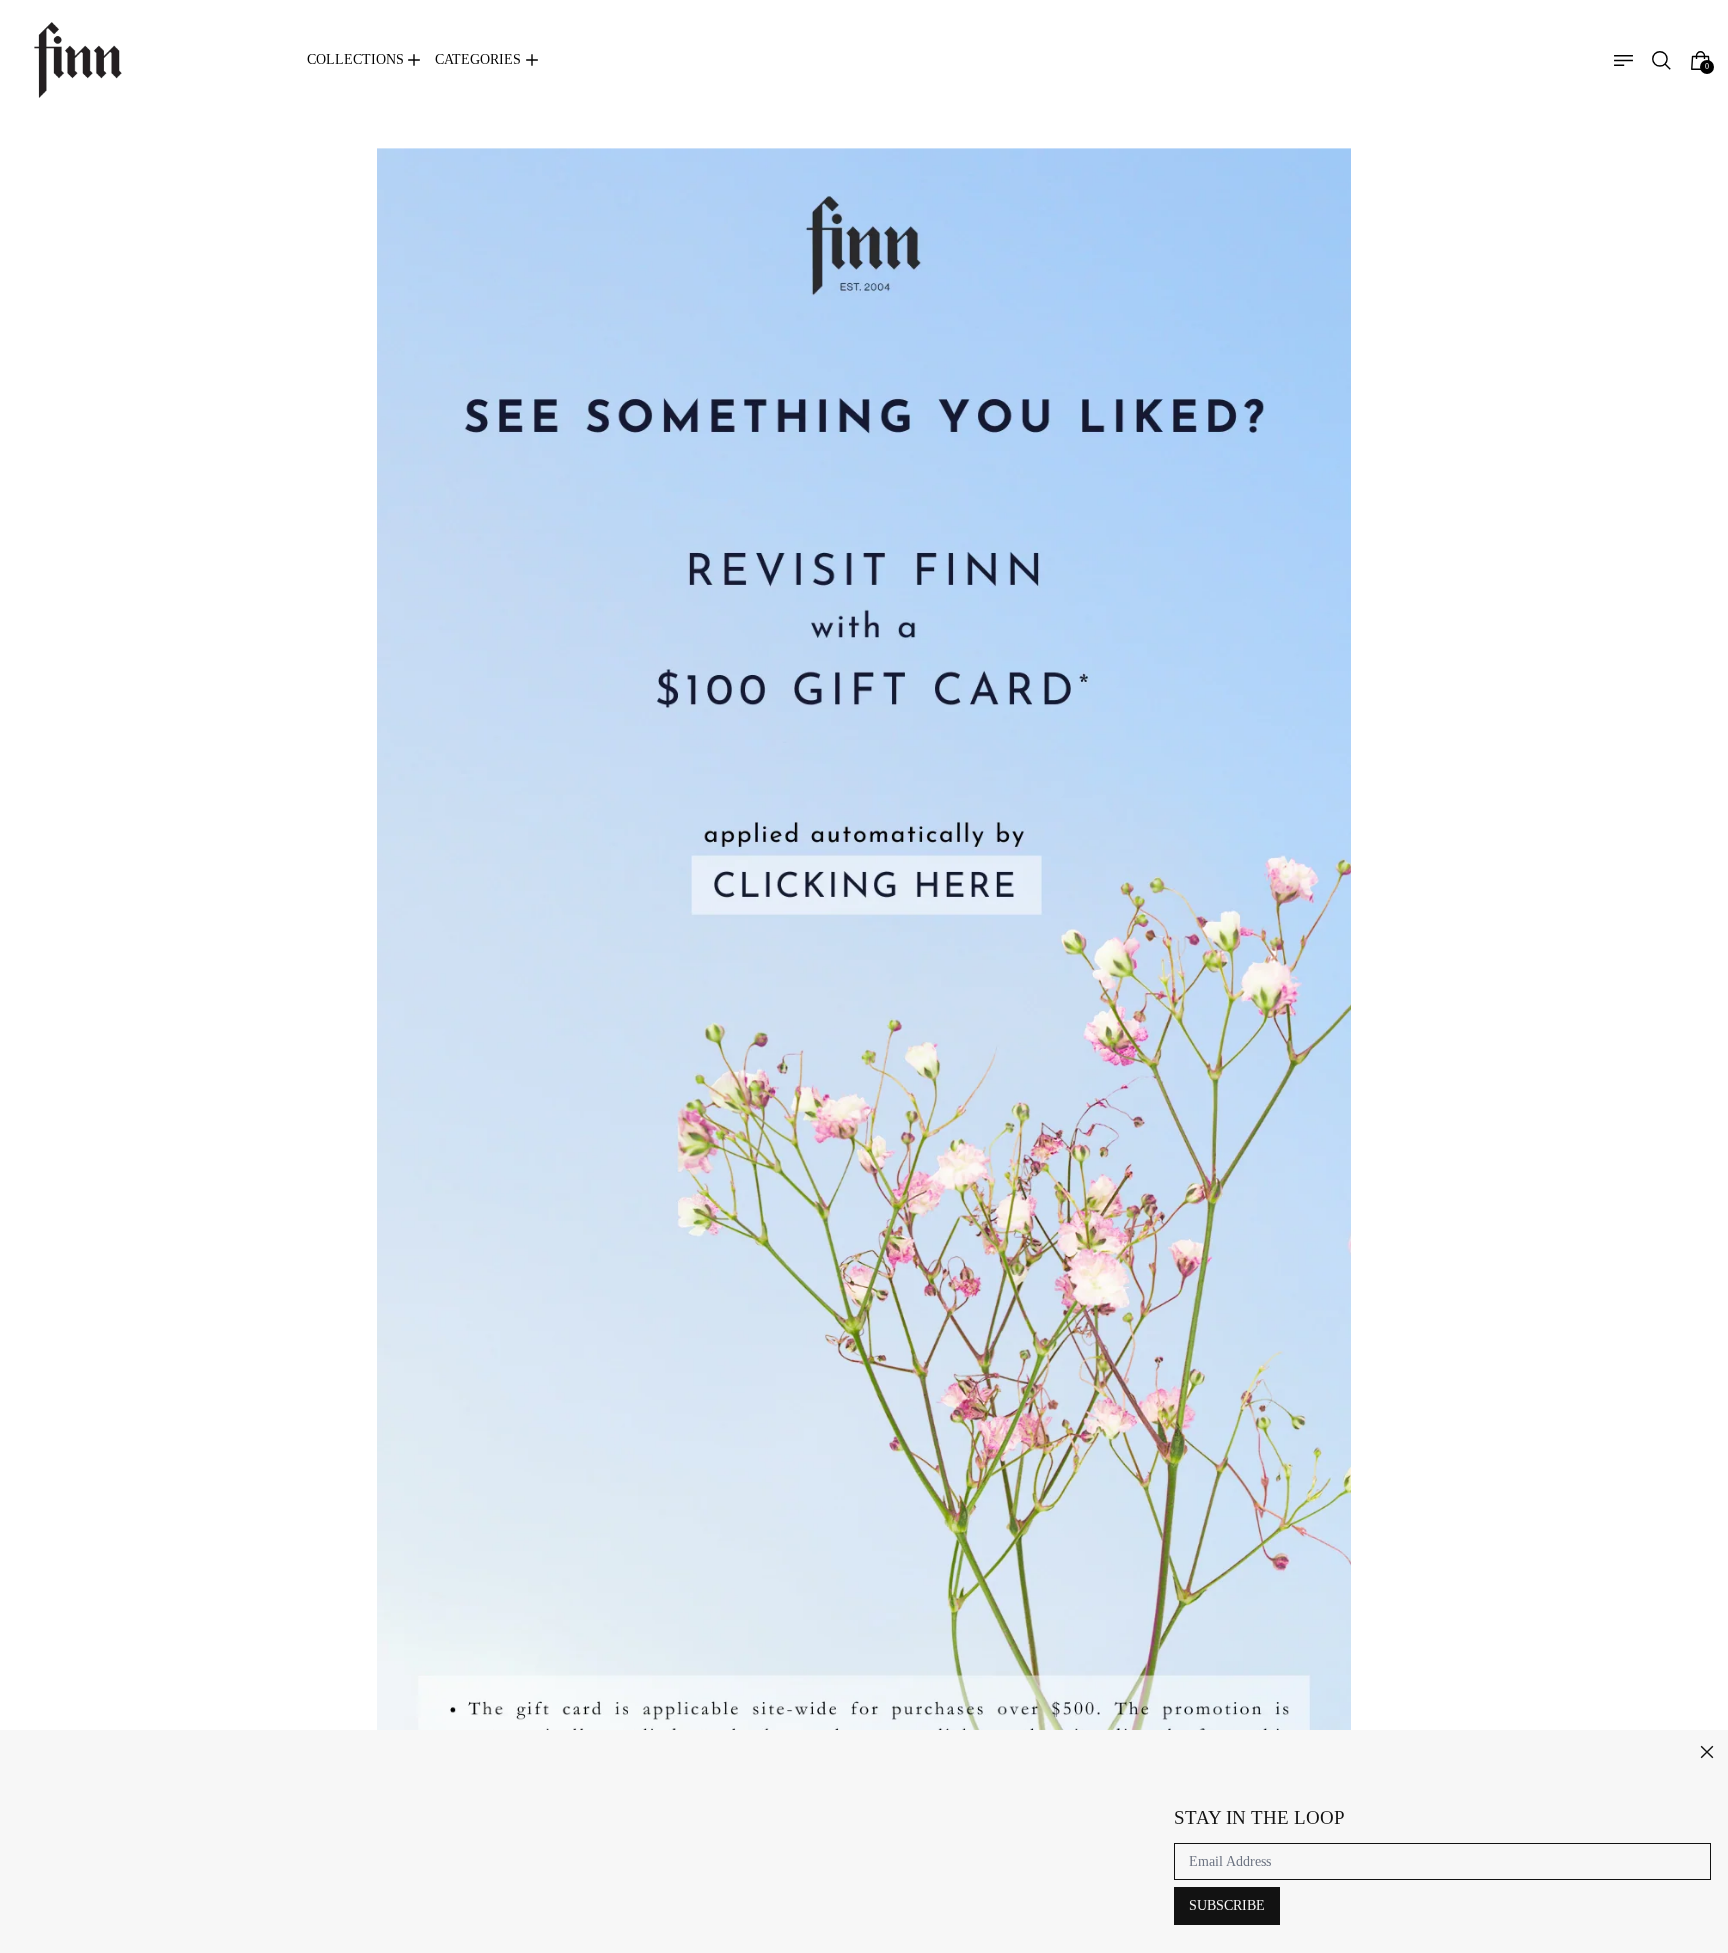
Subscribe (1227, 1905)
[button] (1661, 60)
